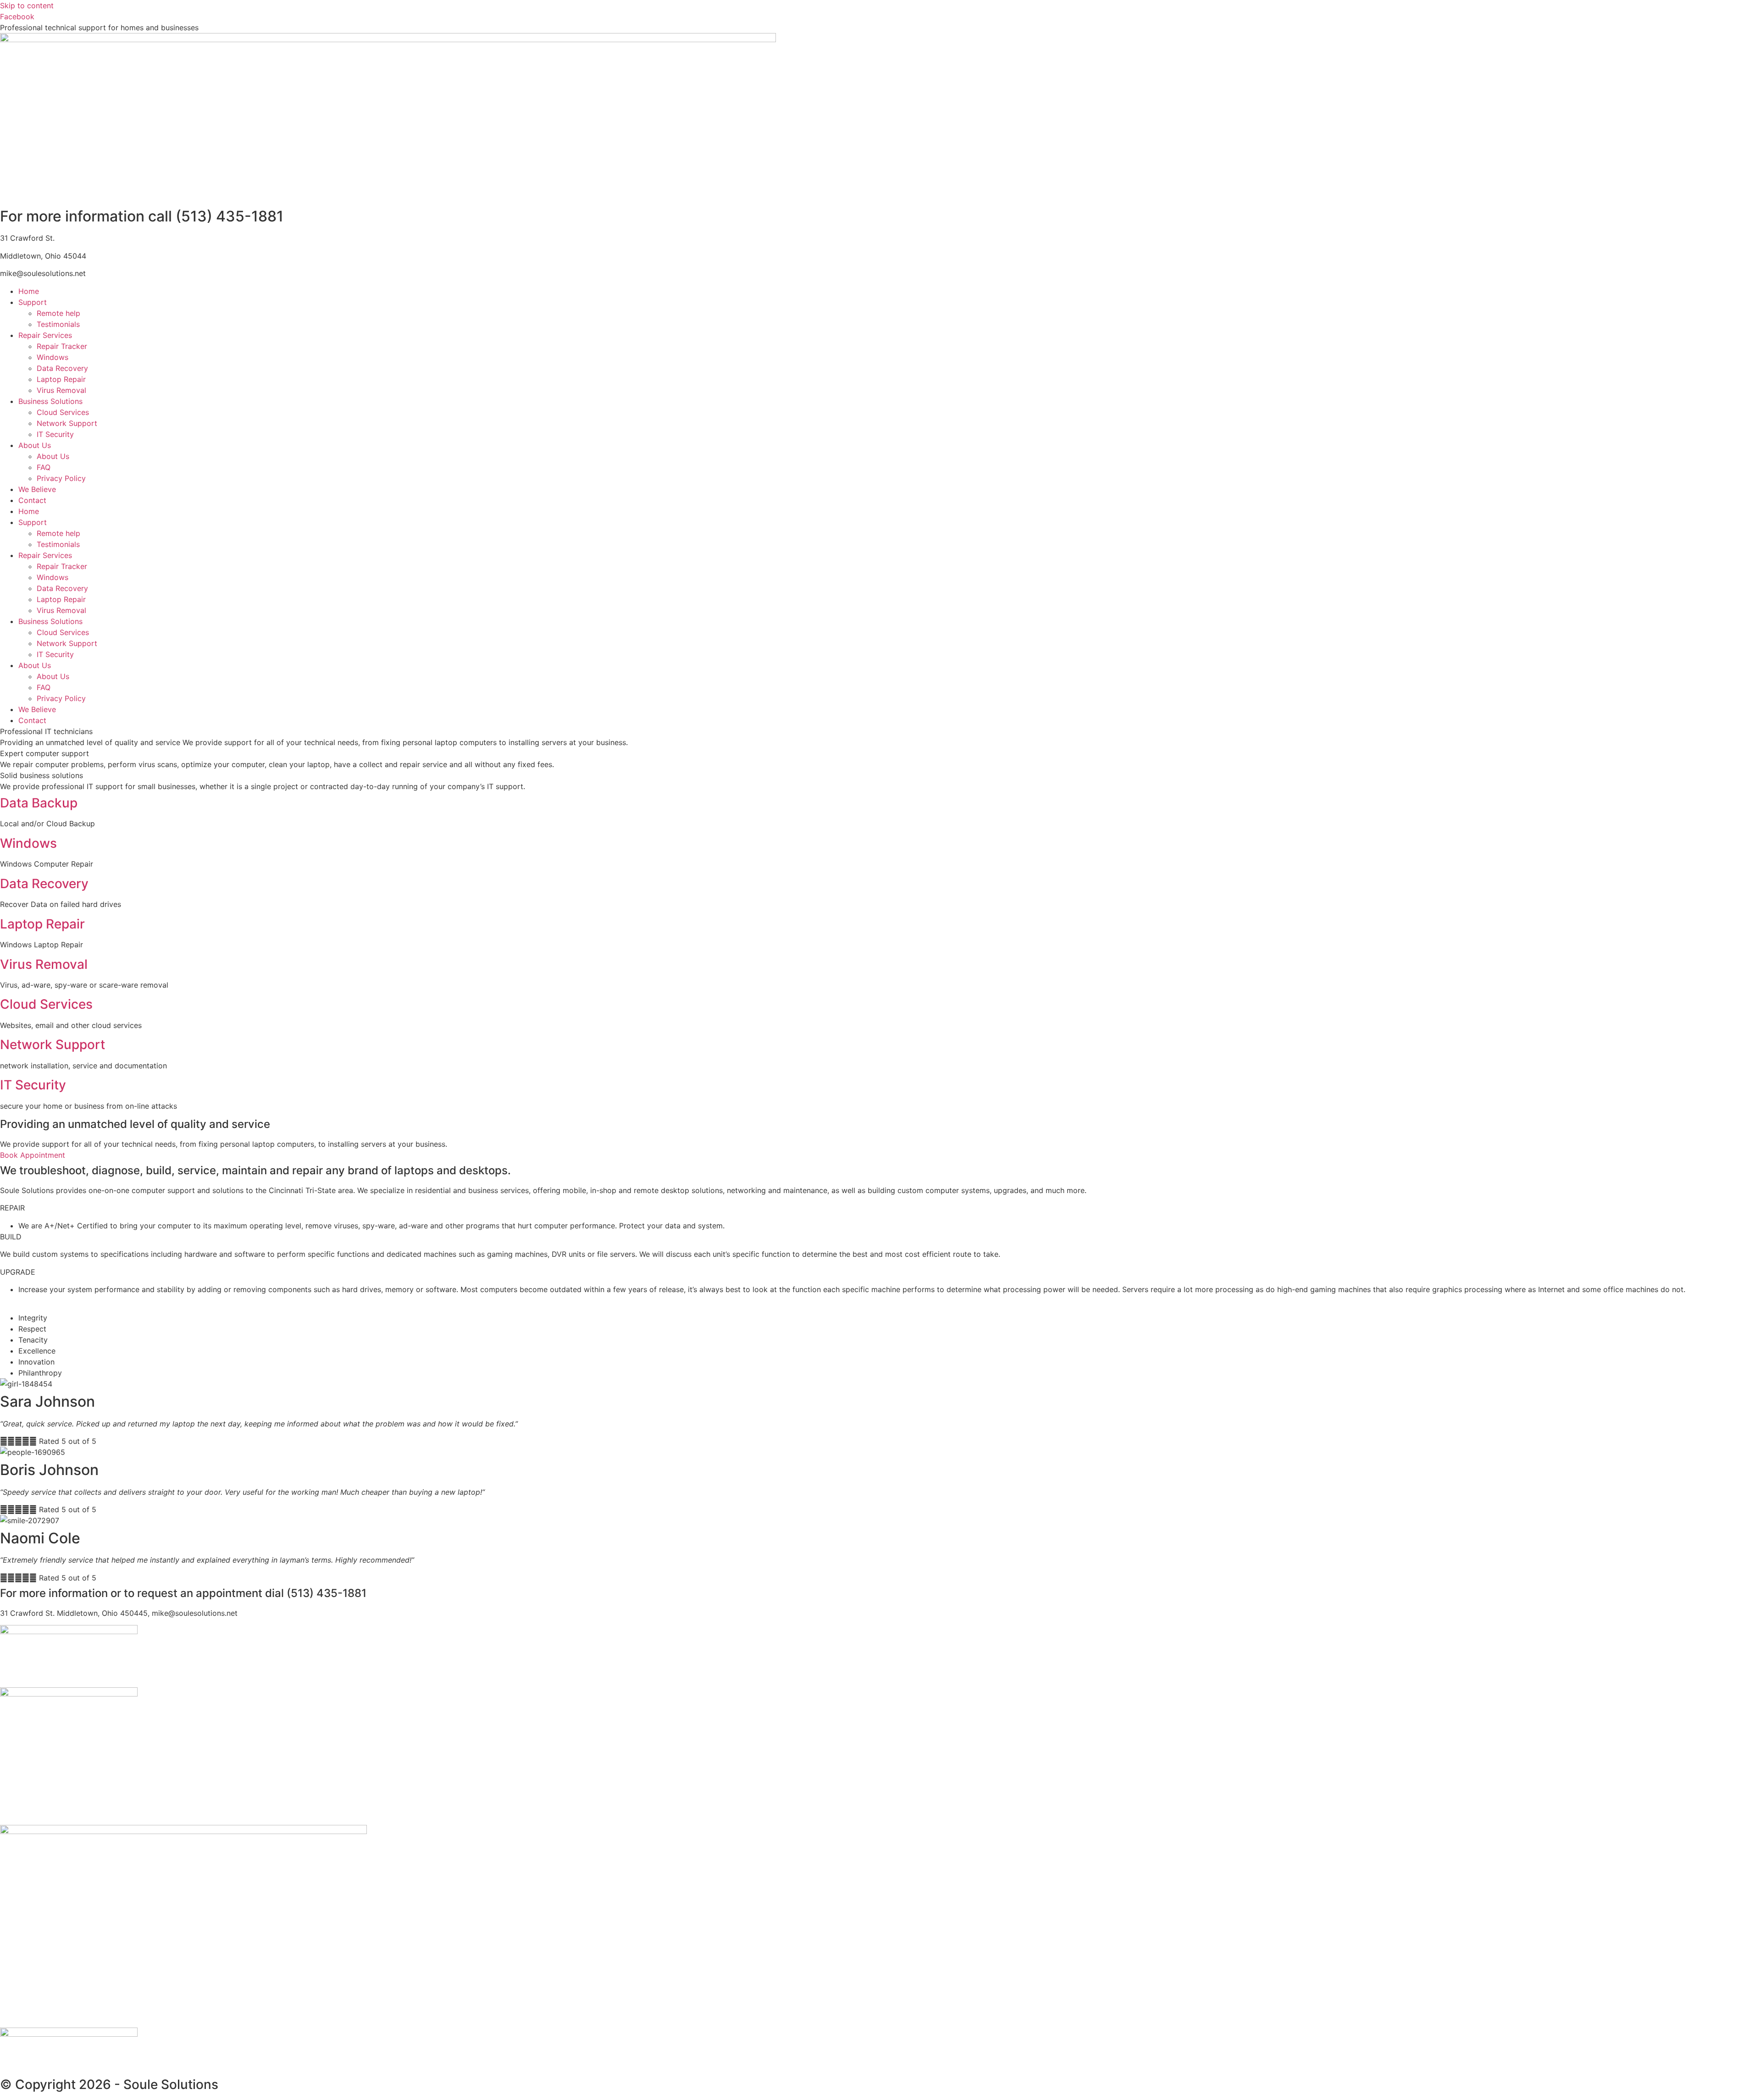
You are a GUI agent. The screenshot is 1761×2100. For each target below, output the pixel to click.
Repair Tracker (62, 346)
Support (33, 302)
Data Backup (39, 803)
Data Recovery (62, 368)
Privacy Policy (61, 478)
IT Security (55, 434)
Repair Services (45, 335)
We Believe (37, 489)
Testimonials (58, 324)
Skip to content (27, 6)
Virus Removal (61, 390)
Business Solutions (50, 401)
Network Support (67, 423)
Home (29, 291)
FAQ (44, 467)
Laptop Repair (61, 379)
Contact (32, 500)
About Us (35, 445)
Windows (53, 357)
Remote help (58, 313)
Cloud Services (63, 412)
